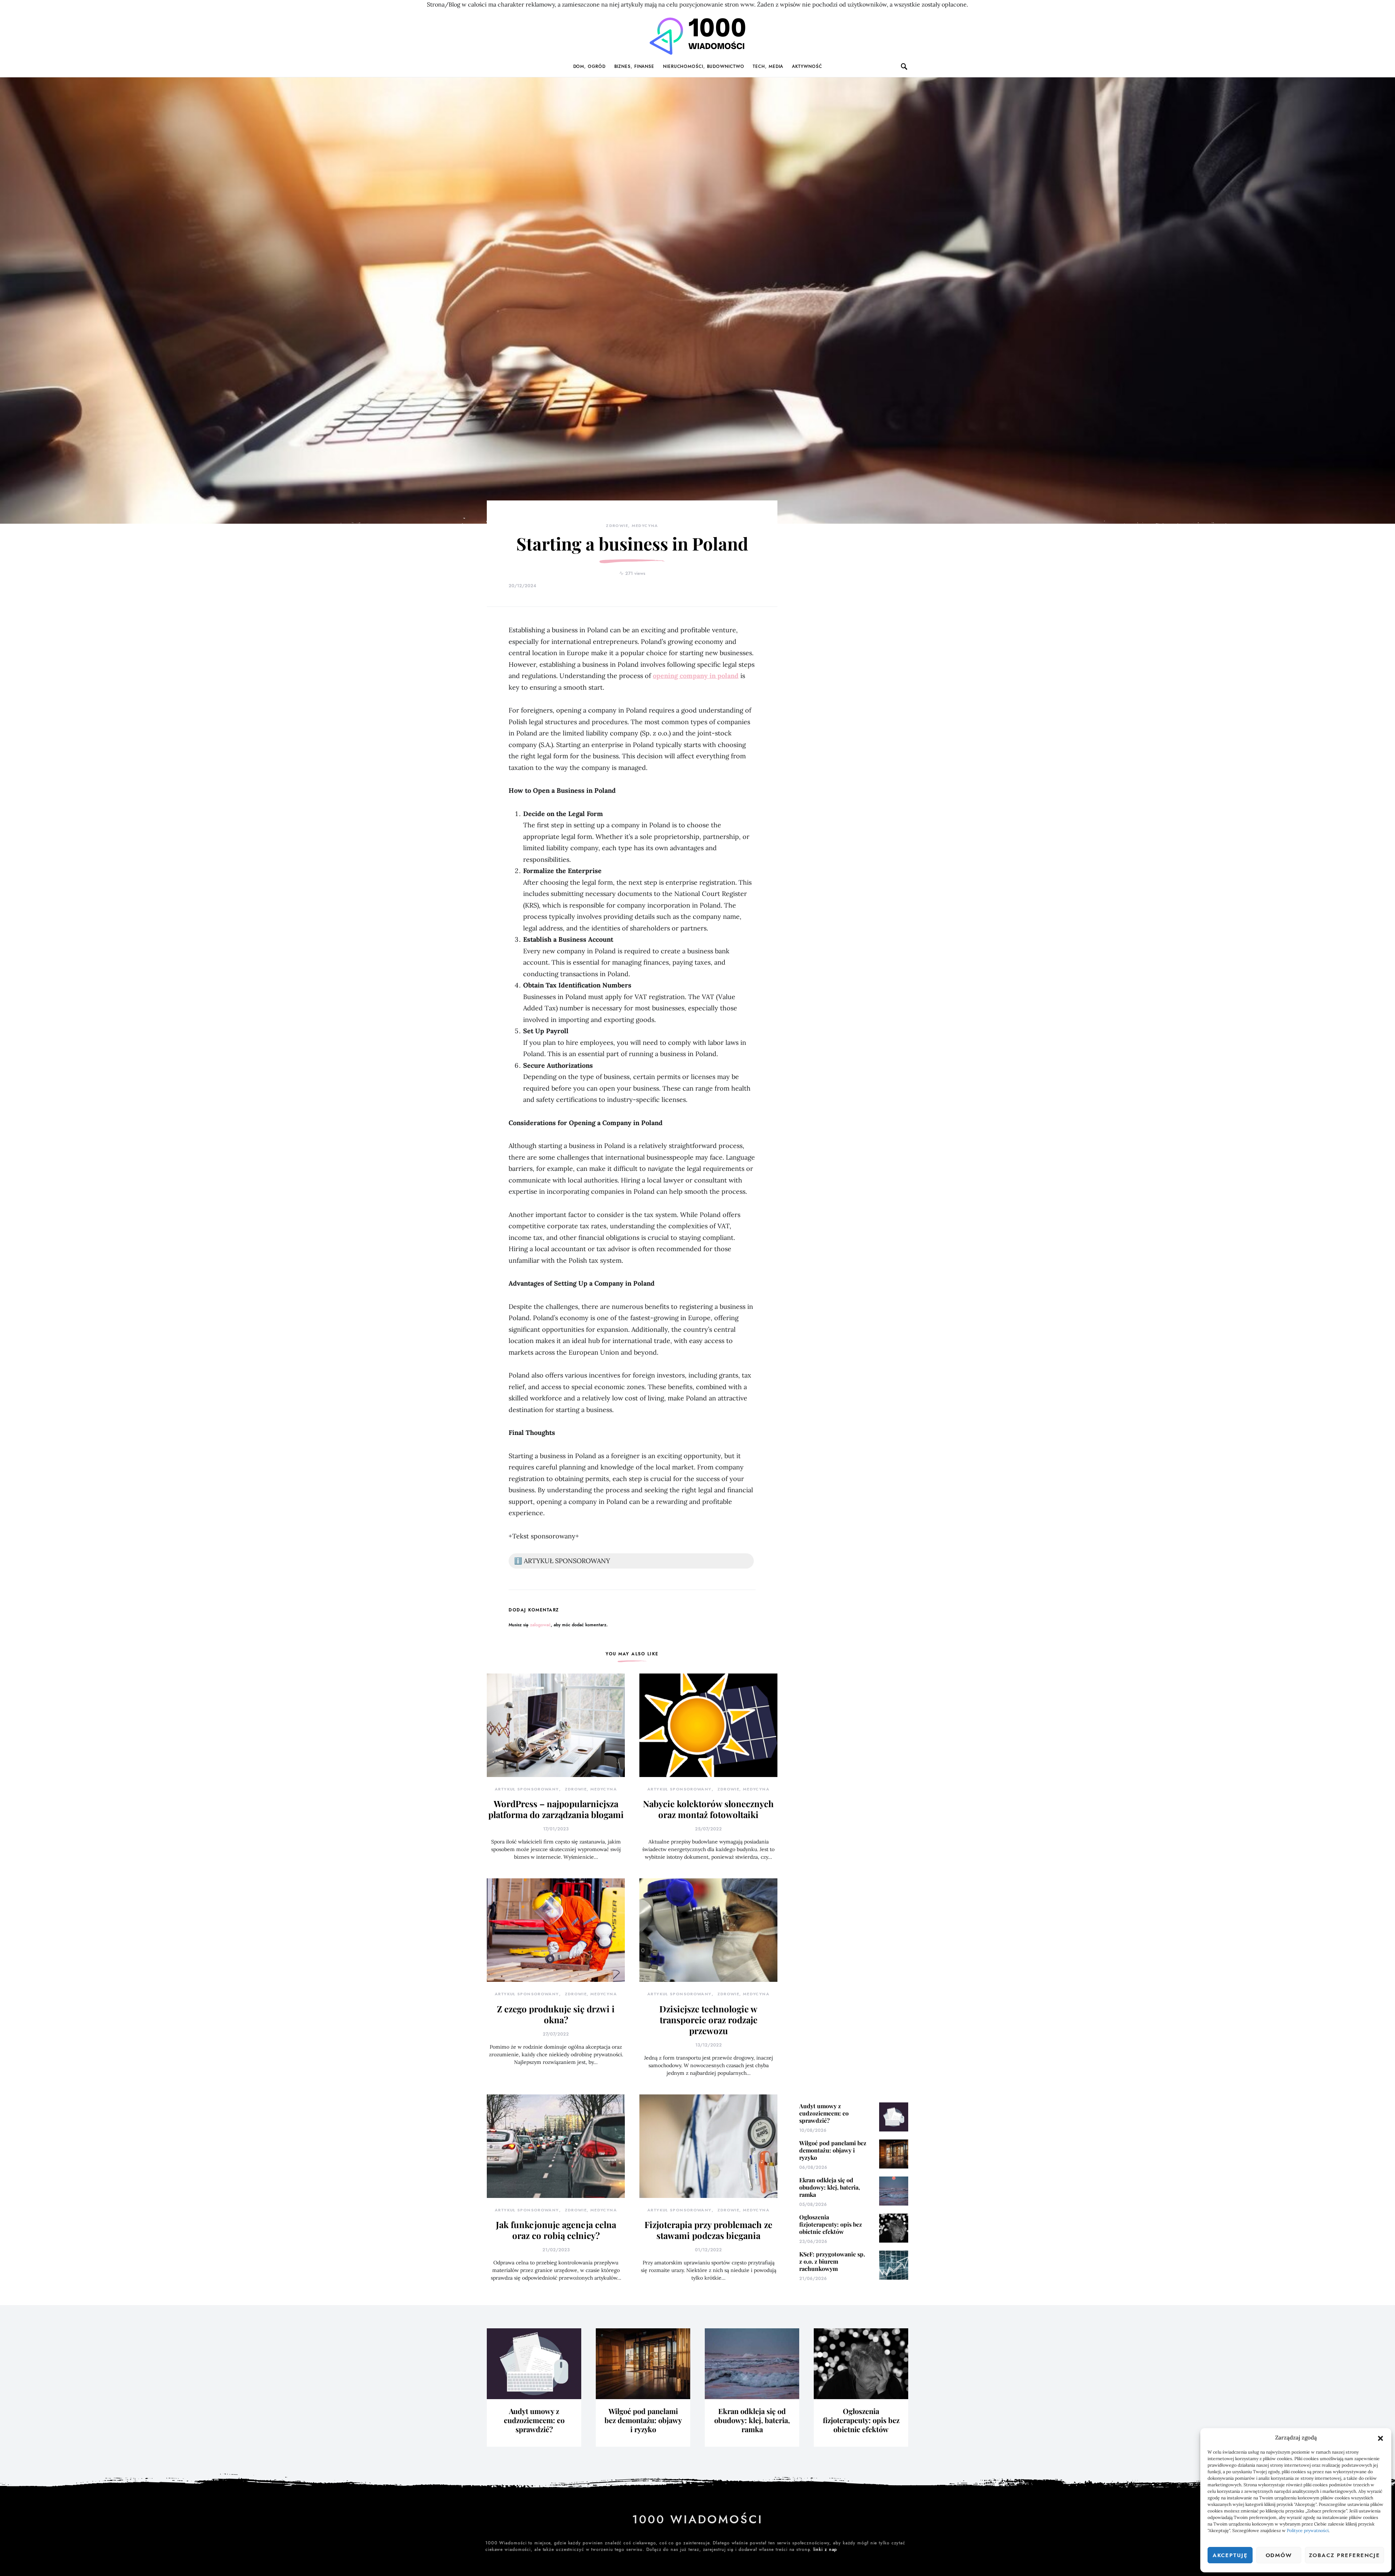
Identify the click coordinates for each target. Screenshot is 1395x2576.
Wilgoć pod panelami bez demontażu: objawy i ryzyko (833, 2150)
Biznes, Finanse (634, 66)
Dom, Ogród (589, 66)
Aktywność (807, 66)
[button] (1380, 2438)
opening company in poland (696, 676)
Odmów (1279, 2555)
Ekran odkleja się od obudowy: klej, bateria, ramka (830, 2187)
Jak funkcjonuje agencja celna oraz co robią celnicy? (556, 2230)
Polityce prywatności (1308, 2530)
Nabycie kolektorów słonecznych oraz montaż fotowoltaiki (708, 1809)
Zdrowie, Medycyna (632, 526)
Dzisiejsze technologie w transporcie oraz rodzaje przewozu (708, 2020)
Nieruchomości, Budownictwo (703, 66)
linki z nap (825, 2549)
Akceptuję (1230, 2555)
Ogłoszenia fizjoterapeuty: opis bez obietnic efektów (831, 2224)
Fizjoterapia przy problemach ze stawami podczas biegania (708, 2230)
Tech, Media (768, 66)
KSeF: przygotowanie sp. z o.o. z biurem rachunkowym (832, 2261)
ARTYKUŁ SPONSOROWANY (527, 1789)
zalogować (540, 1625)
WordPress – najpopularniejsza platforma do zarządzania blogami (556, 1809)
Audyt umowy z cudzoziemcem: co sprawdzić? (824, 2113)
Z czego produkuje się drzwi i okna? (556, 2014)
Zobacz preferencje (1345, 2555)
